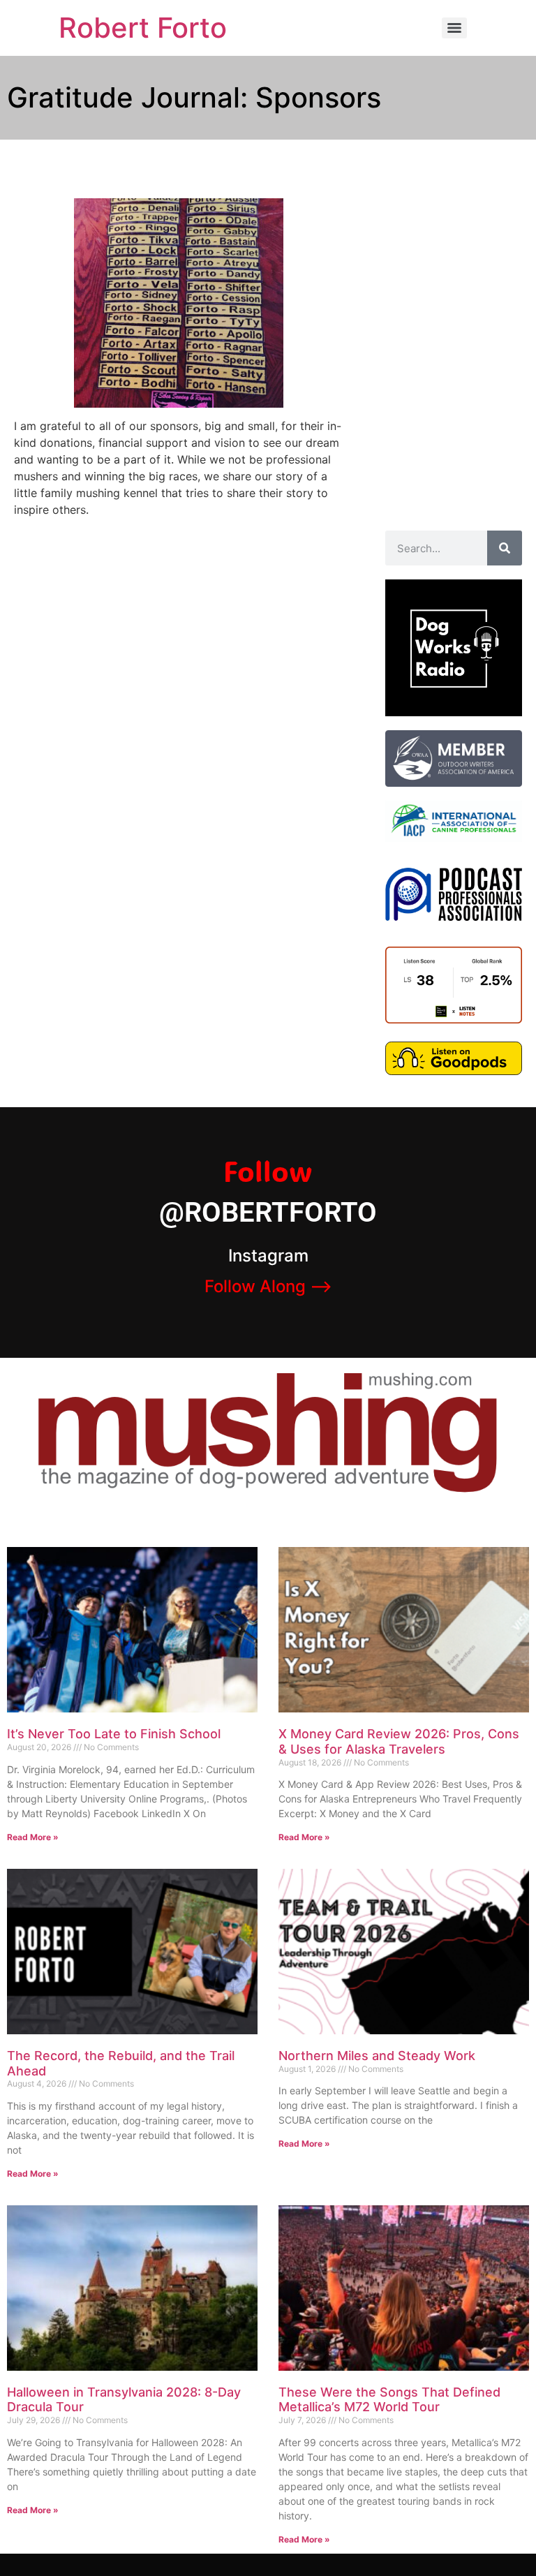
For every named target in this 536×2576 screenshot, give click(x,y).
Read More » (33, 1837)
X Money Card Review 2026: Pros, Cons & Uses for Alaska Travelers (399, 1741)
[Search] (505, 548)
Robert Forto (143, 28)
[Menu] (454, 28)
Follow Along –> (268, 1286)
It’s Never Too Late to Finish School (114, 1734)
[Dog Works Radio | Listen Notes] (454, 1019)
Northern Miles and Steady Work (377, 2056)
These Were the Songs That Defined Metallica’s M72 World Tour (389, 2400)
